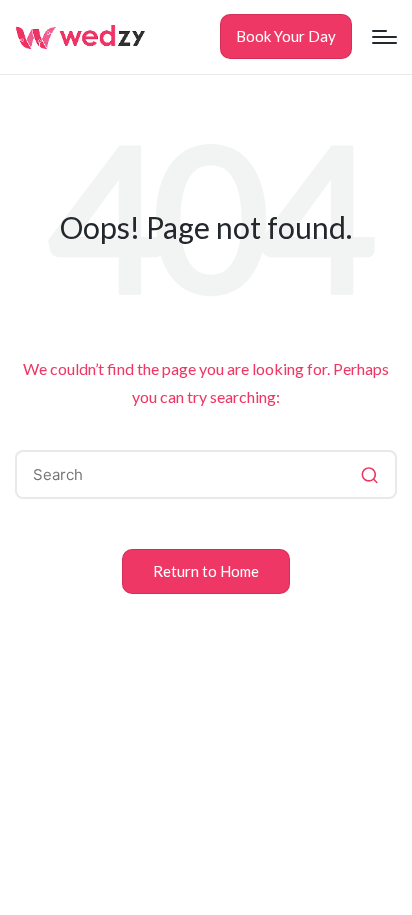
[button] (286, 36)
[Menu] (384, 37)
